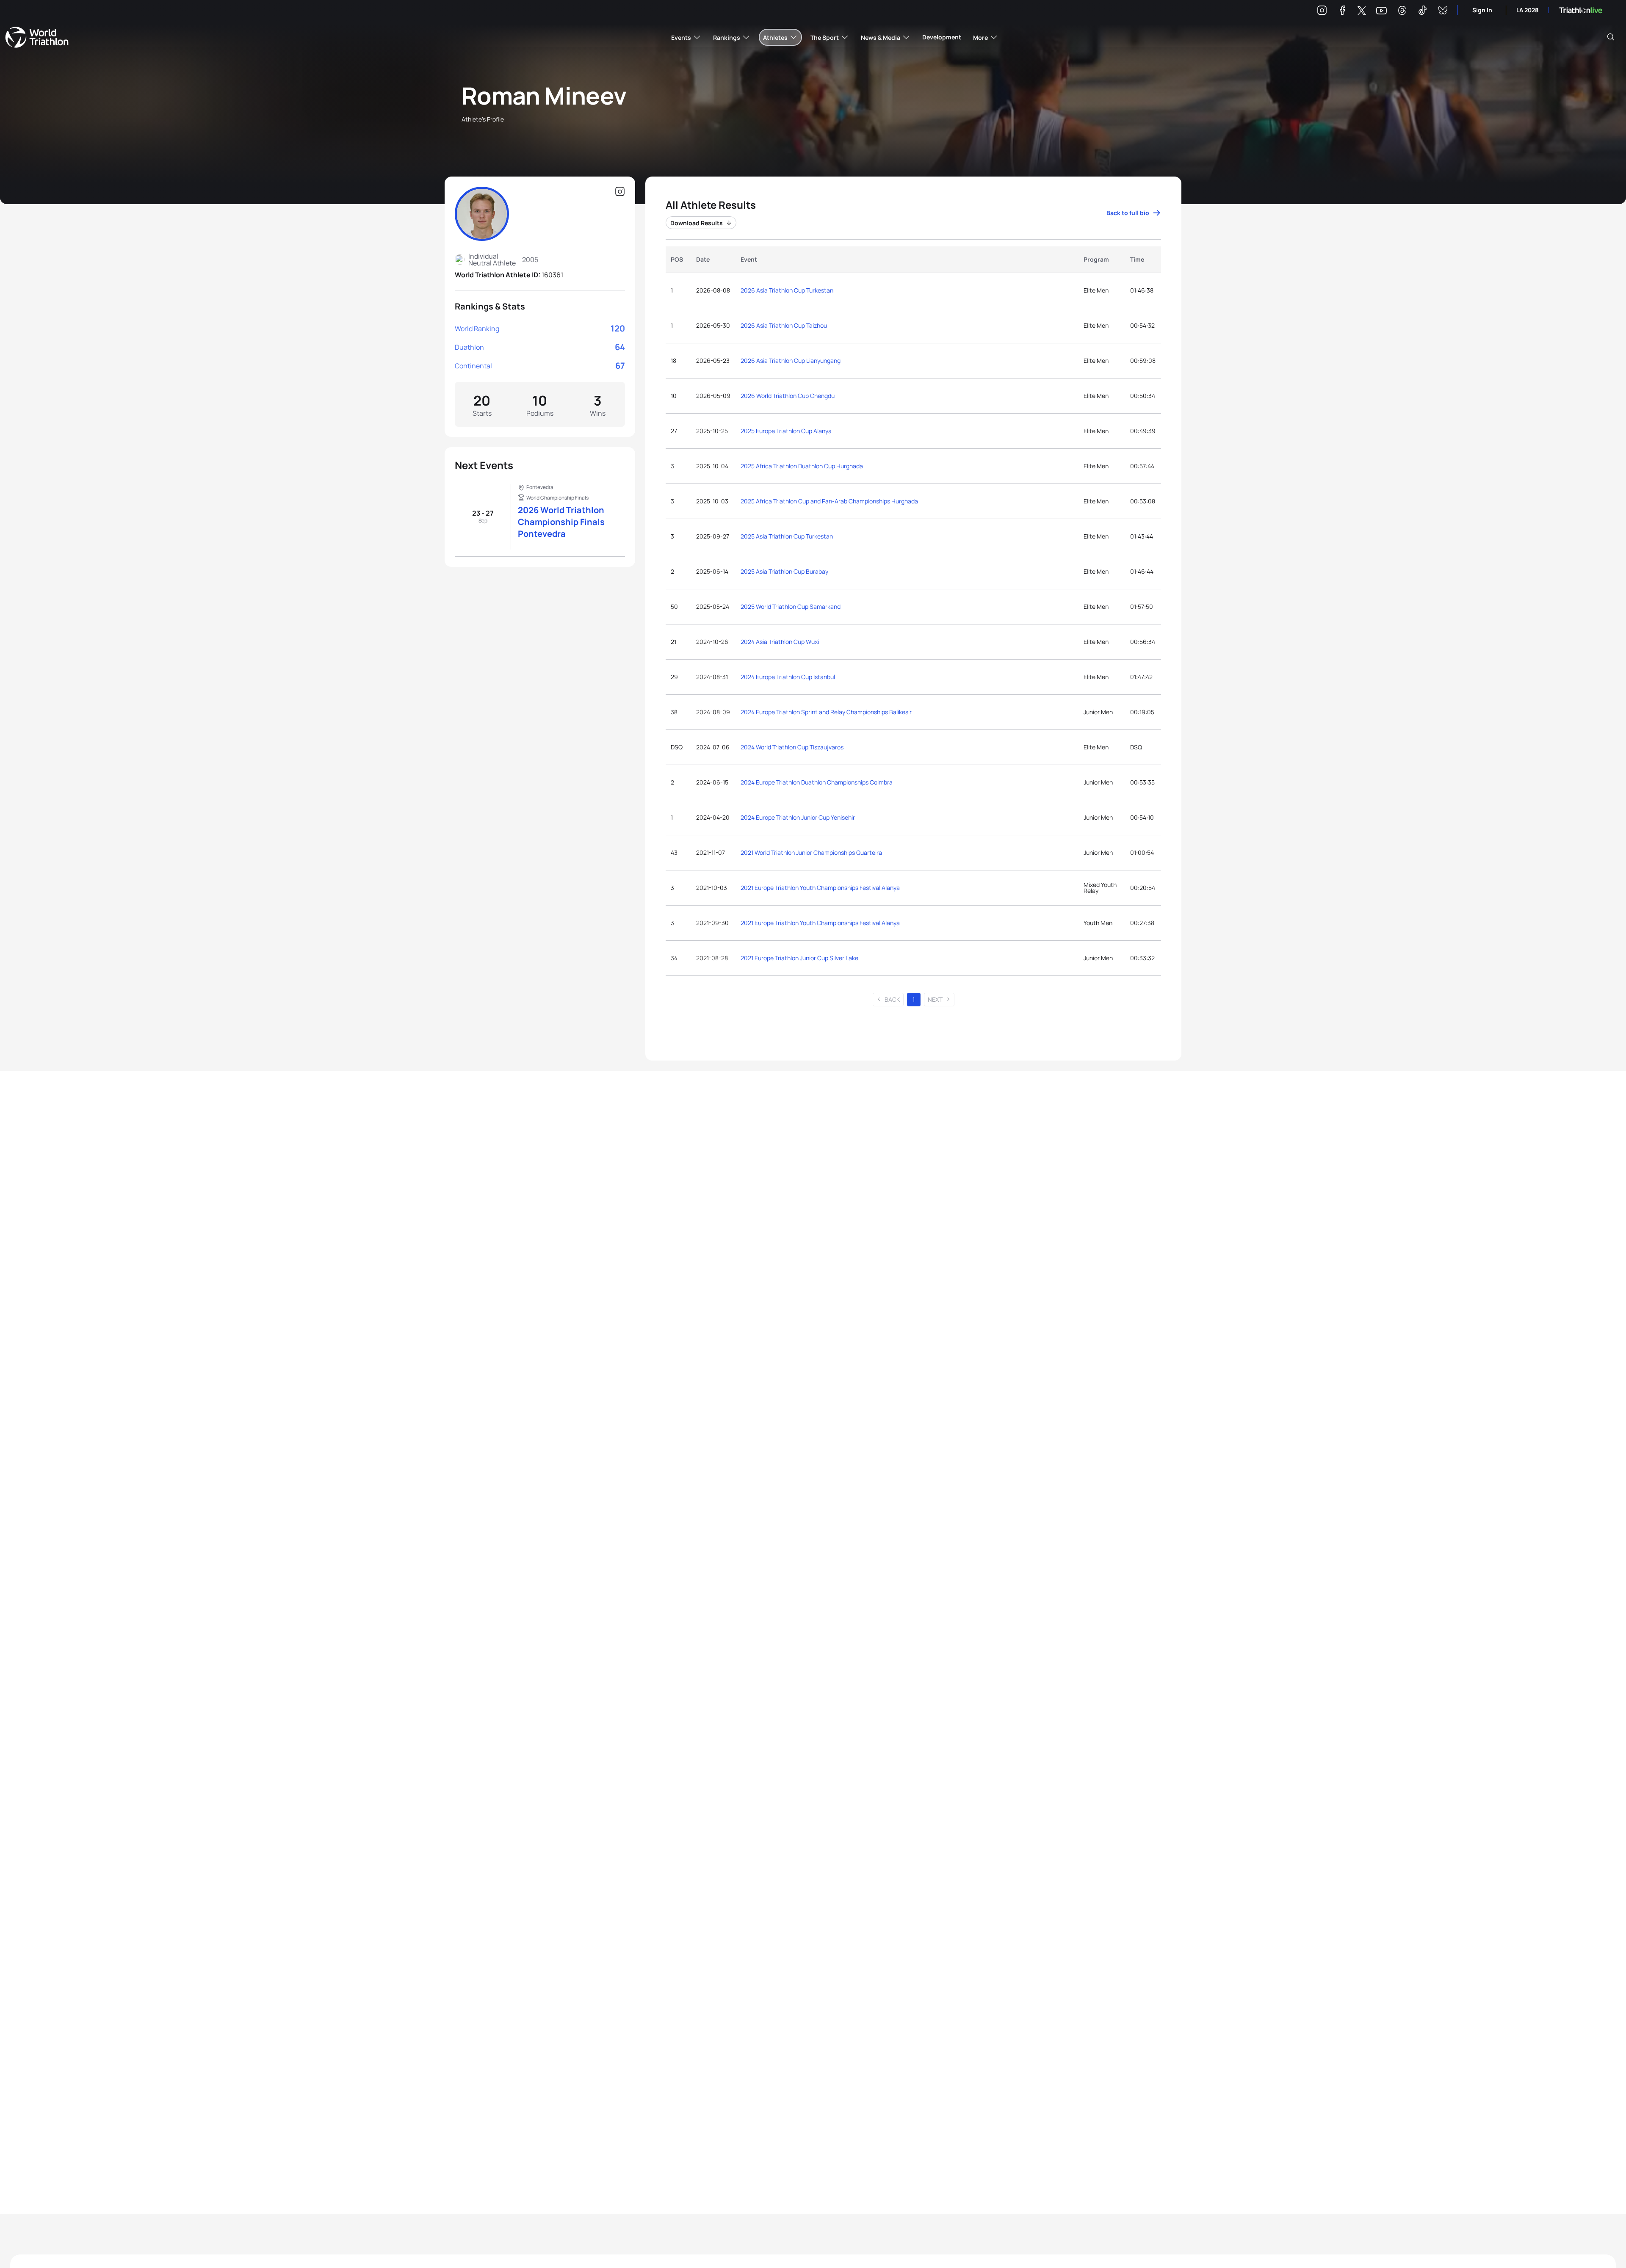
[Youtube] (1381, 11)
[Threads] (1402, 12)
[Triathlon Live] (1581, 10)
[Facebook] (1342, 12)
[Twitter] (1362, 11)
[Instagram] (1322, 12)
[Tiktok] (1422, 12)
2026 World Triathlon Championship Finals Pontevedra (561, 522)
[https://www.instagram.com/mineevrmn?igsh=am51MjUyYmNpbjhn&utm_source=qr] (620, 192)
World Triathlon (37, 37)
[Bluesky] (1443, 12)
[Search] (1611, 37)
